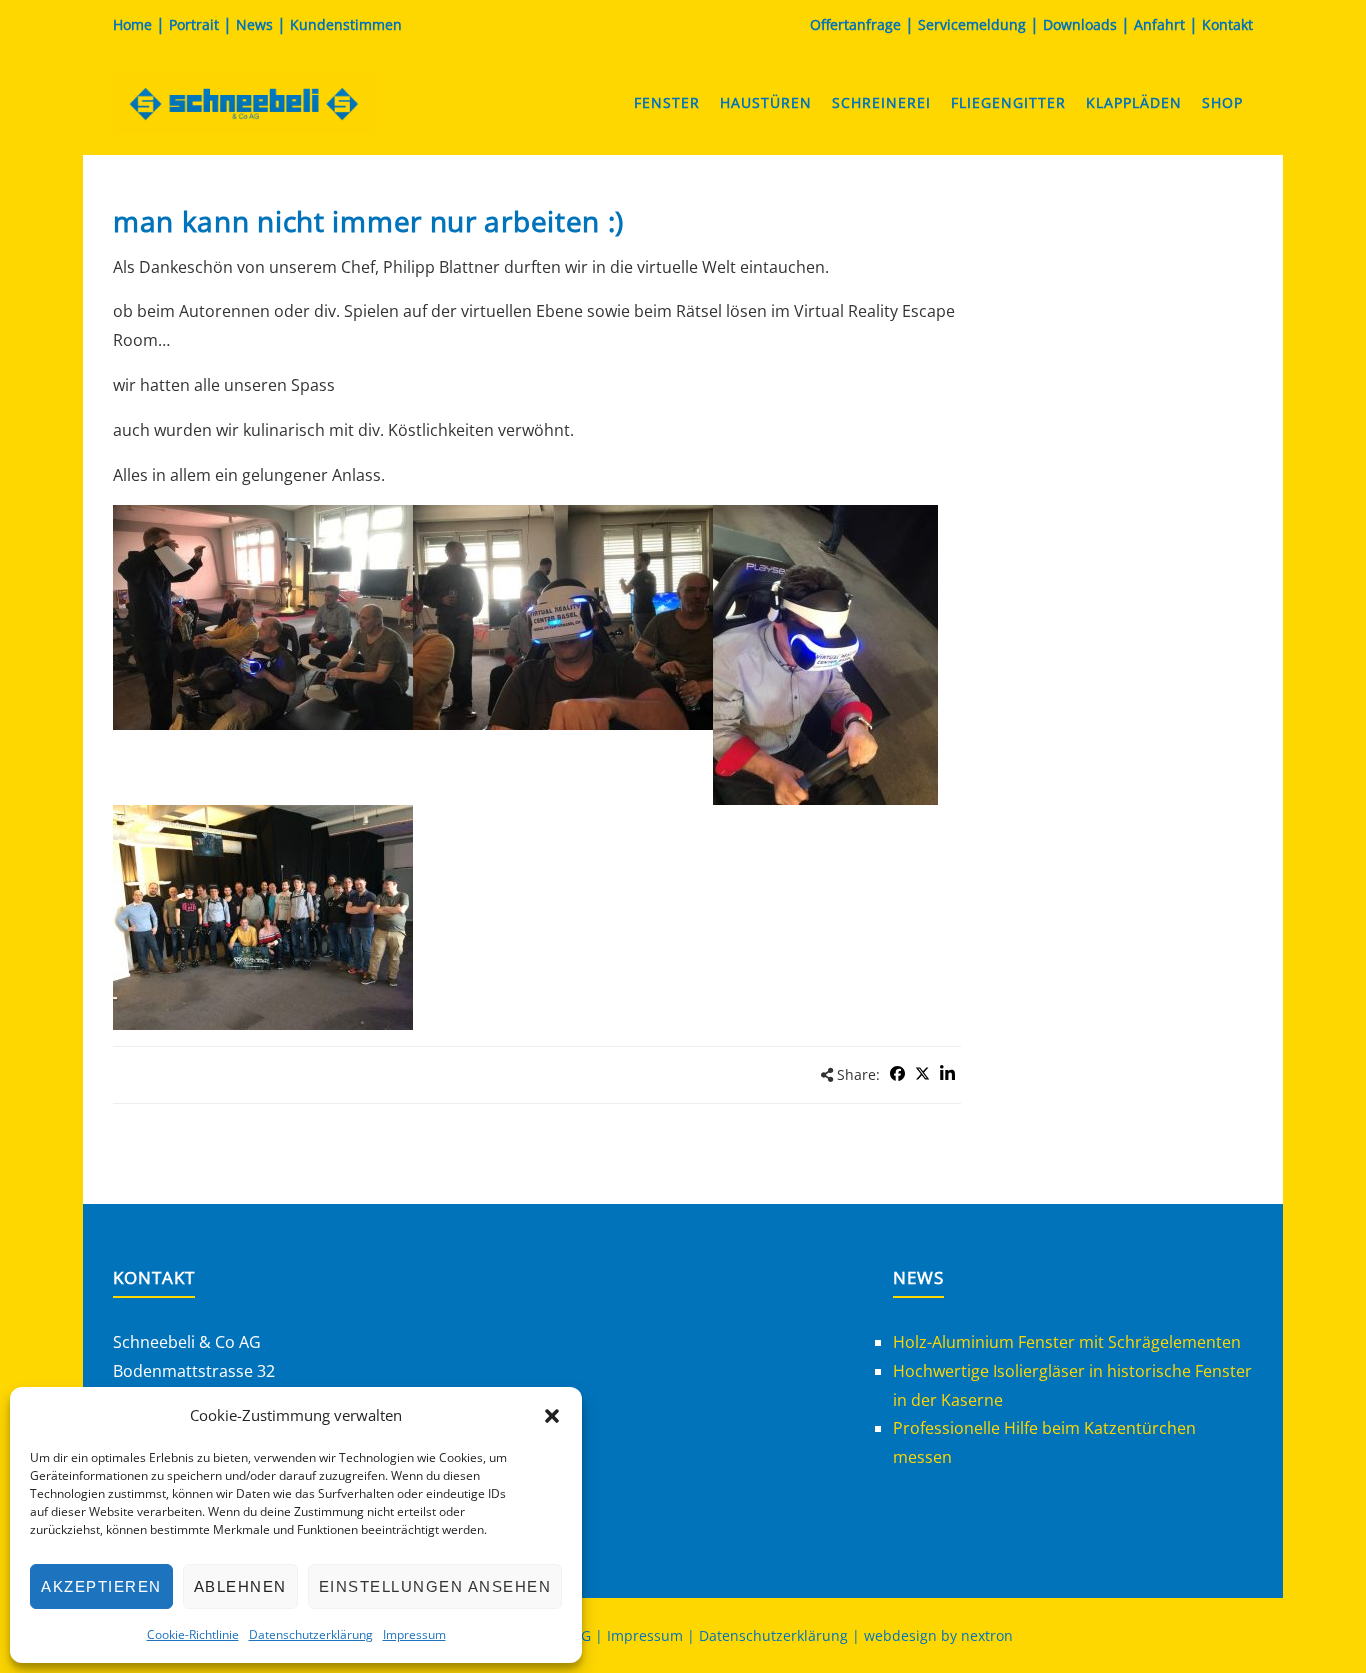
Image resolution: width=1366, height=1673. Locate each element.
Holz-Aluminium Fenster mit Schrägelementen (1067, 1342)
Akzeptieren (101, 1586)
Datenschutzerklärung (311, 1634)
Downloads (1080, 24)
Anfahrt (1159, 24)
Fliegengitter (1008, 102)
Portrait (194, 24)
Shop (1222, 102)
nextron (987, 1635)
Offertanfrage (855, 24)
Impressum (414, 1634)
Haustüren (766, 102)
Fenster (667, 102)
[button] (552, 1416)
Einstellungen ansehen (435, 1586)
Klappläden (1134, 102)
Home (132, 24)
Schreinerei (881, 102)
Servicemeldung (972, 24)
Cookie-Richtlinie (193, 1634)
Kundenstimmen (346, 24)
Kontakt (1227, 24)
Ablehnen (240, 1586)
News (254, 24)
